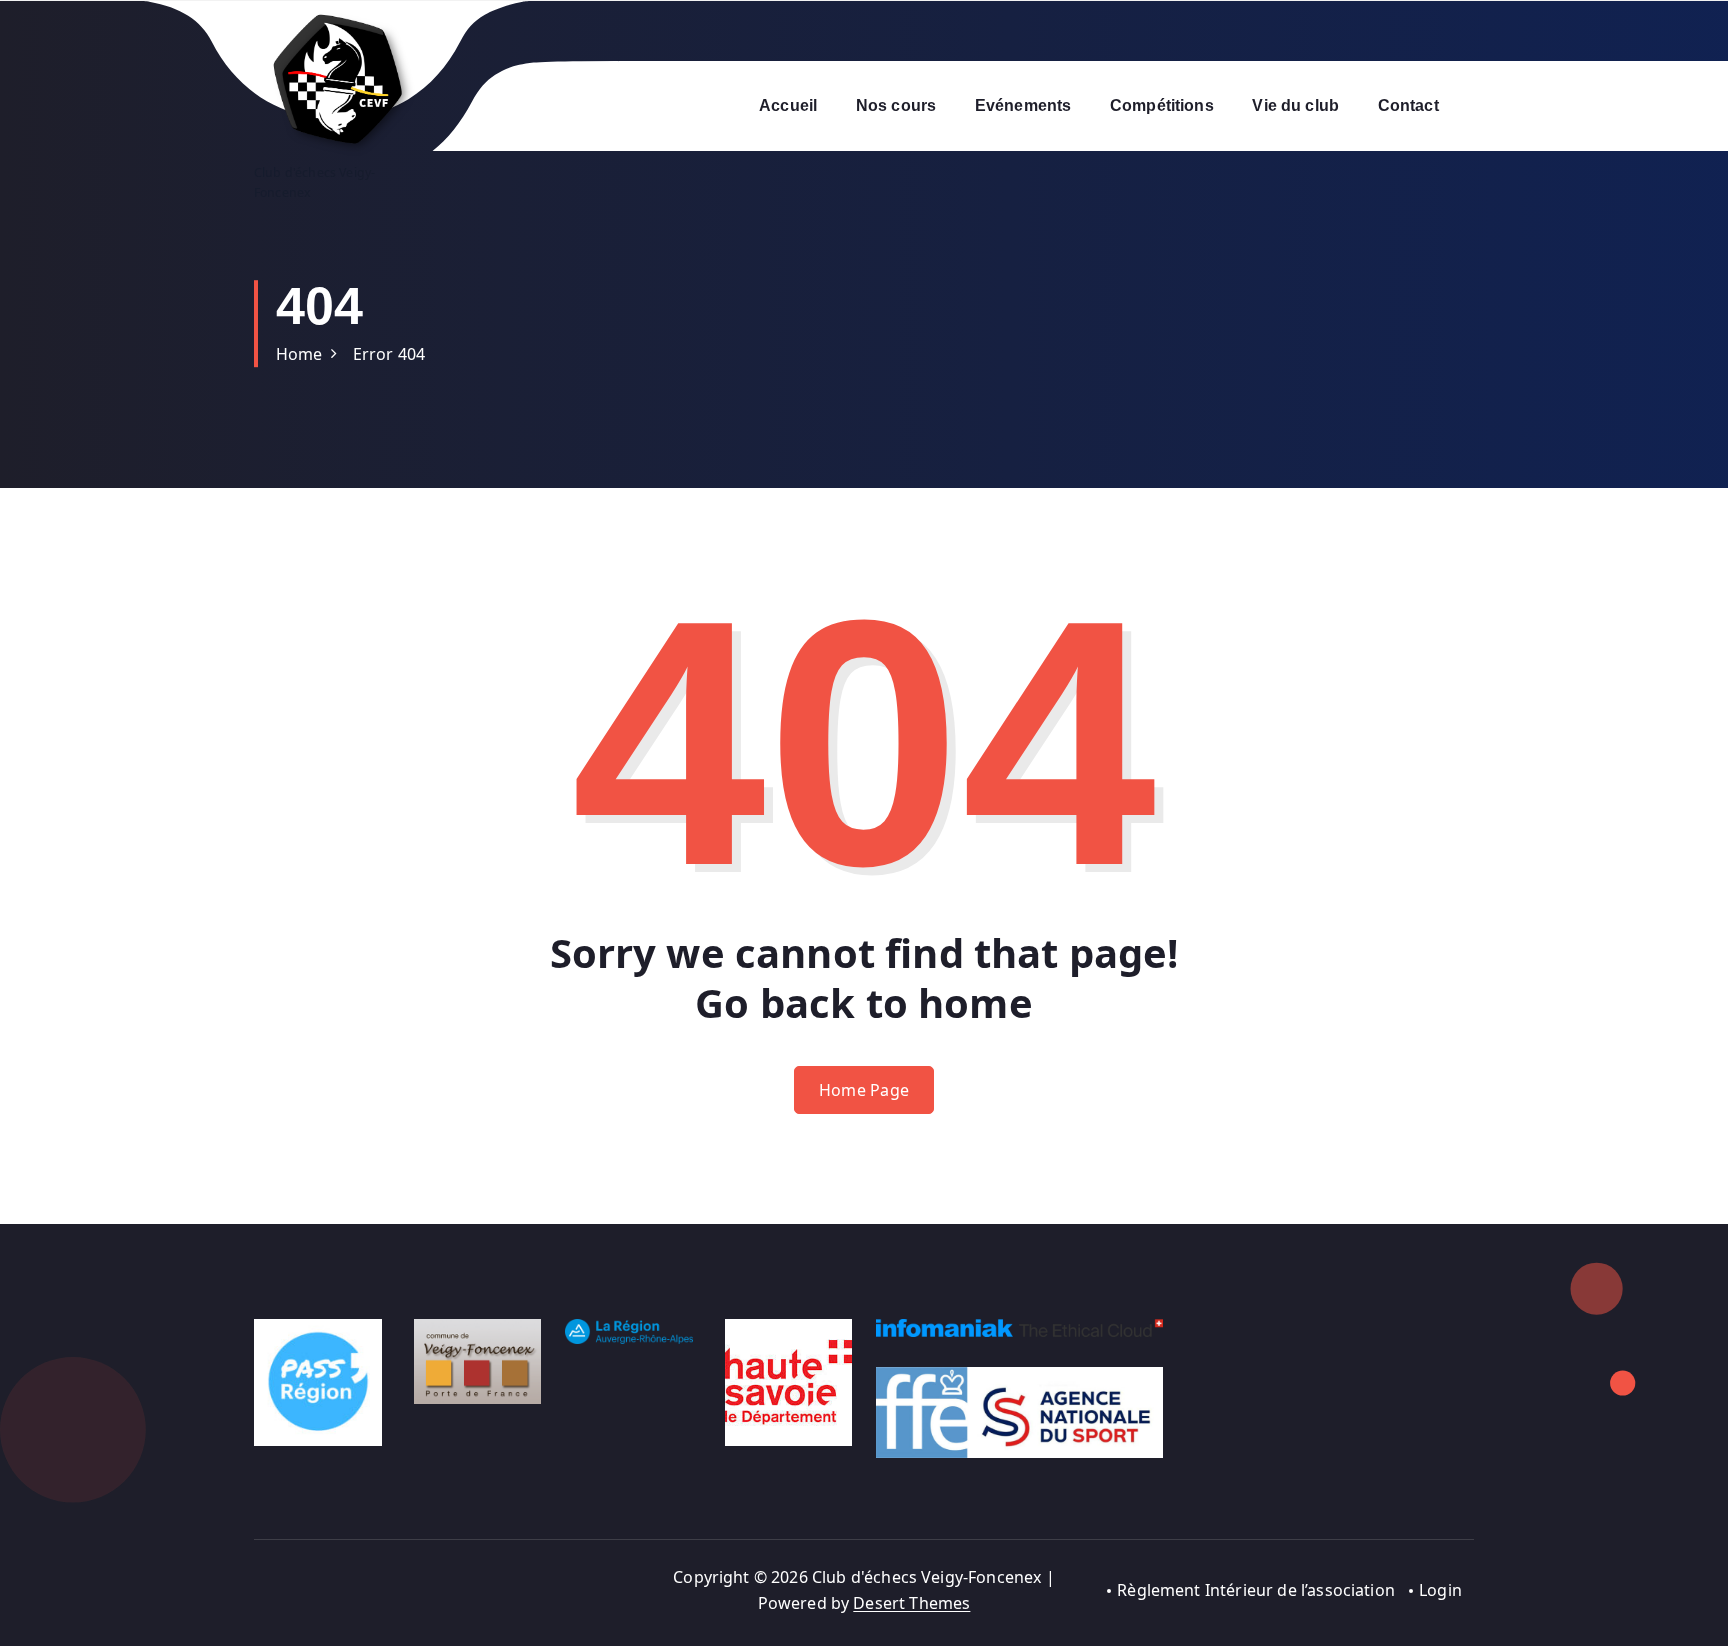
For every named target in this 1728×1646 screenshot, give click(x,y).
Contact (1408, 105)
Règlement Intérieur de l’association (1256, 1590)
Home (299, 354)
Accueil (788, 105)
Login (1440, 1590)
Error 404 (389, 354)
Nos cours (896, 105)
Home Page (864, 1090)
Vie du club (1295, 105)
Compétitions (1162, 105)
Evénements (1023, 105)
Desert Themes (911, 1603)
